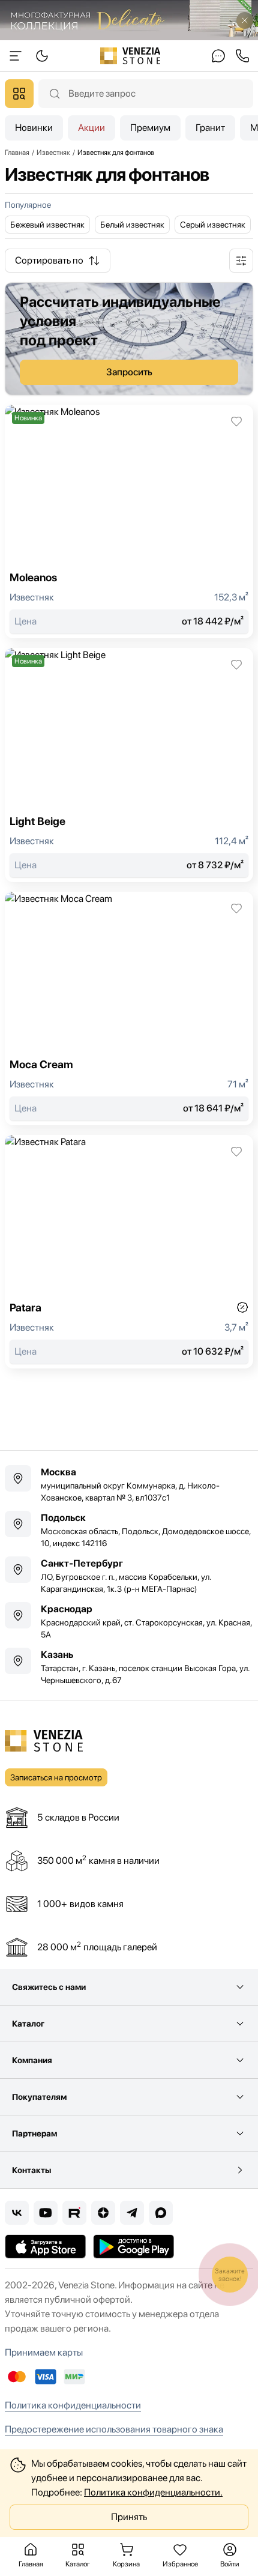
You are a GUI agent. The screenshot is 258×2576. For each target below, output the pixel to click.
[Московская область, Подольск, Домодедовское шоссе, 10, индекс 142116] (129, 1530)
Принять (129, 2517)
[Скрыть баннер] (245, 20)
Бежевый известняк (47, 225)
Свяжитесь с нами (49, 1987)
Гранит (210, 128)
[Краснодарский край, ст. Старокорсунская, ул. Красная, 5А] (129, 1621)
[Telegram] (132, 2213)
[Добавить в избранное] (236, 422)
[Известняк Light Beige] (129, 765)
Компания (32, 2060)
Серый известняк (213, 225)
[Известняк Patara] (129, 1252)
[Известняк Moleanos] (129, 522)
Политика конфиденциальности (73, 2405)
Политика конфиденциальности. (153, 2492)
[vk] (17, 2213)
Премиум (150, 128)
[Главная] (130, 56)
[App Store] (45, 2246)
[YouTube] (46, 2213)
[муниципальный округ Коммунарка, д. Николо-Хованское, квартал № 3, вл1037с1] (129, 1484)
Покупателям (39, 2097)
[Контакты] (218, 56)
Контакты (31, 2170)
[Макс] (161, 2213)
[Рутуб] (74, 2213)
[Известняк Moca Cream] (129, 1008)
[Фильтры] (241, 261)
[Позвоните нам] (242, 56)
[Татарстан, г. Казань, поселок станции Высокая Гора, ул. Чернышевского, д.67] (129, 1667)
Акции (91, 128)
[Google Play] (133, 2246)
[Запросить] (129, 339)
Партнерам (34, 2133)
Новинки (34, 128)
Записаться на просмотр (56, 1777)
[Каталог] (19, 94)
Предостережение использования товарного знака (114, 2429)
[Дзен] (103, 2213)
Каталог (28, 2024)
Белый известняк (132, 225)
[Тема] (16, 56)
